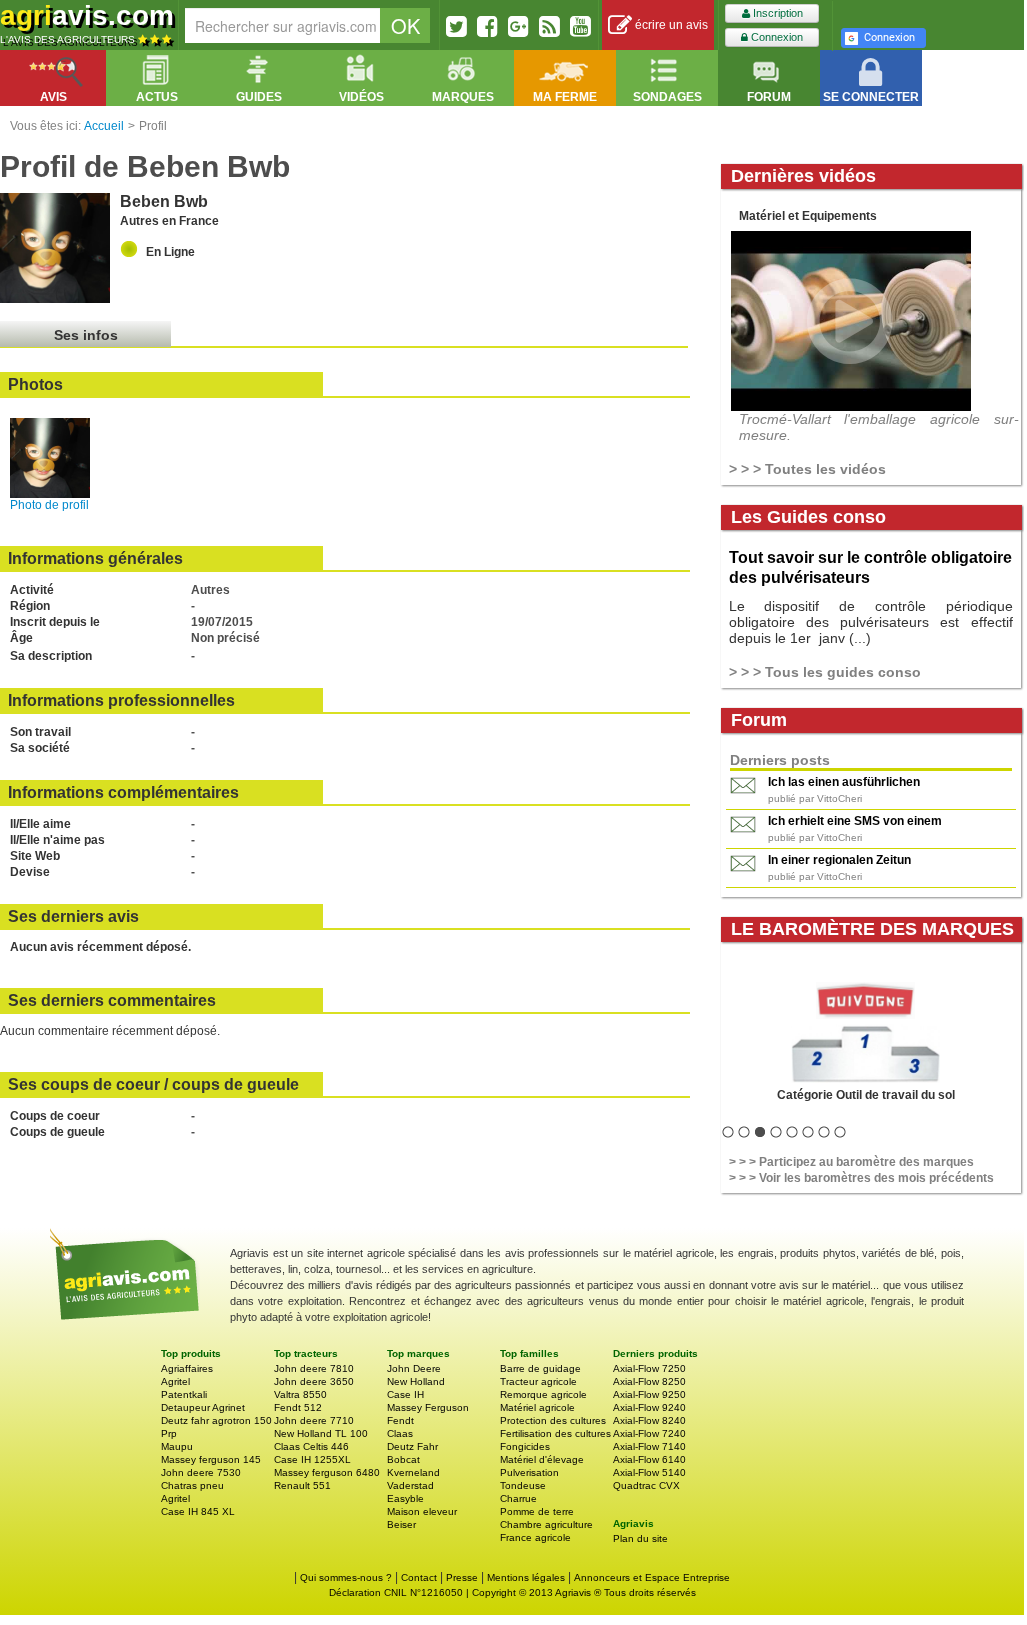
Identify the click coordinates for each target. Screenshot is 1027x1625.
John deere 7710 (314, 1420)
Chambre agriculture (546, 1524)
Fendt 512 (298, 1407)
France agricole (535, 1537)
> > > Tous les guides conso (825, 672)
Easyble (405, 1498)
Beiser (401, 1524)
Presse (462, 1577)
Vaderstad (410, 1485)
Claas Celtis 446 (311, 1446)
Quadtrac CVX (646, 1485)
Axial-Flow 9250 (649, 1394)
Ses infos (86, 335)
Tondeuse (523, 1485)
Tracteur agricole (538, 1381)
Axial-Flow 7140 (649, 1446)
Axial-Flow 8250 (649, 1381)
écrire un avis (670, 25)
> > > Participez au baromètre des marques (851, 1162)
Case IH (405, 1394)
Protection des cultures (553, 1420)
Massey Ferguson (428, 1407)
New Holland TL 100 (321, 1433)
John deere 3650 (314, 1381)
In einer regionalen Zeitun (839, 860)
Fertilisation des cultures (555, 1433)
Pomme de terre (537, 1511)
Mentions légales (526, 1577)
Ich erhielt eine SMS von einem (855, 821)
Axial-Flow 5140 (649, 1472)
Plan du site (640, 1538)
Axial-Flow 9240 (649, 1407)
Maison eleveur (422, 1511)
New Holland (416, 1381)
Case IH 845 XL (198, 1511)
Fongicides (525, 1446)
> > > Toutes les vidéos (807, 469)
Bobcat (403, 1459)
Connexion (775, 37)
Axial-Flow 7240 (649, 1433)
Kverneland (413, 1472)
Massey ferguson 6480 (327, 1472)
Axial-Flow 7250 (649, 1368)
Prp (169, 1433)
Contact (419, 1577)
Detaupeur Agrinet (203, 1407)
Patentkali (184, 1394)
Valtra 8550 (300, 1394)
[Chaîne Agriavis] (580, 26)
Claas (400, 1433)
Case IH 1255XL (312, 1459)
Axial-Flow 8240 (649, 1420)
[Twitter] (456, 26)
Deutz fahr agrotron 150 (216, 1420)
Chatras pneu (192, 1485)
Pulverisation (529, 1472)
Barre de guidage (540, 1368)
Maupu (177, 1446)
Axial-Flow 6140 (649, 1459)
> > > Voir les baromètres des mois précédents (861, 1178)
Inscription (776, 13)
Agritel (175, 1381)
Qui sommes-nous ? (346, 1577)
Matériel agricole (537, 1407)
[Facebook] (487, 26)
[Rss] (549, 26)
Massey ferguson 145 (211, 1459)
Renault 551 (302, 1485)
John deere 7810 (314, 1368)
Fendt (400, 1420)
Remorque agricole (543, 1394)
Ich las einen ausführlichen (844, 782)
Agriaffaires (187, 1368)
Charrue (518, 1498)
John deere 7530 (201, 1472)
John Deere (414, 1368)
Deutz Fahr (412, 1446)
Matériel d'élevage (542, 1459)
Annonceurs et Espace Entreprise (652, 1577)
